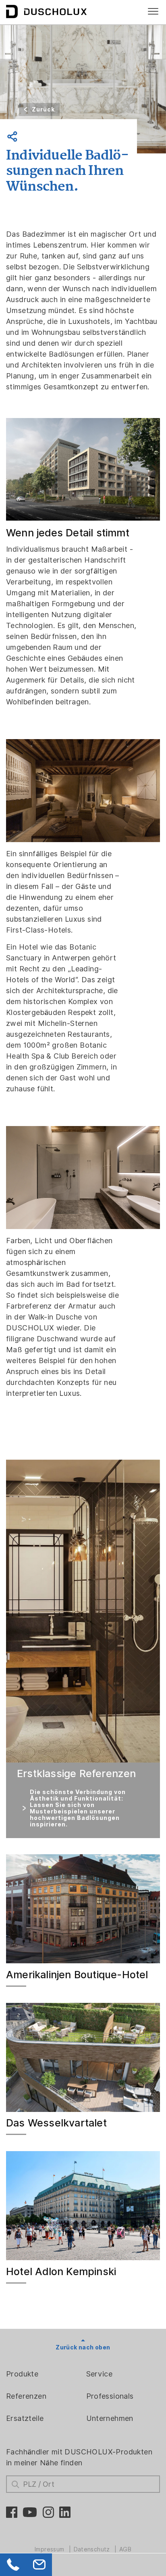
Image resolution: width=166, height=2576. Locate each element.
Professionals (110, 2396)
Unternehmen (110, 2418)
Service (100, 2374)
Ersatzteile (25, 2418)
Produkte (22, 2374)
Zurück (43, 109)
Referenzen (26, 2396)
